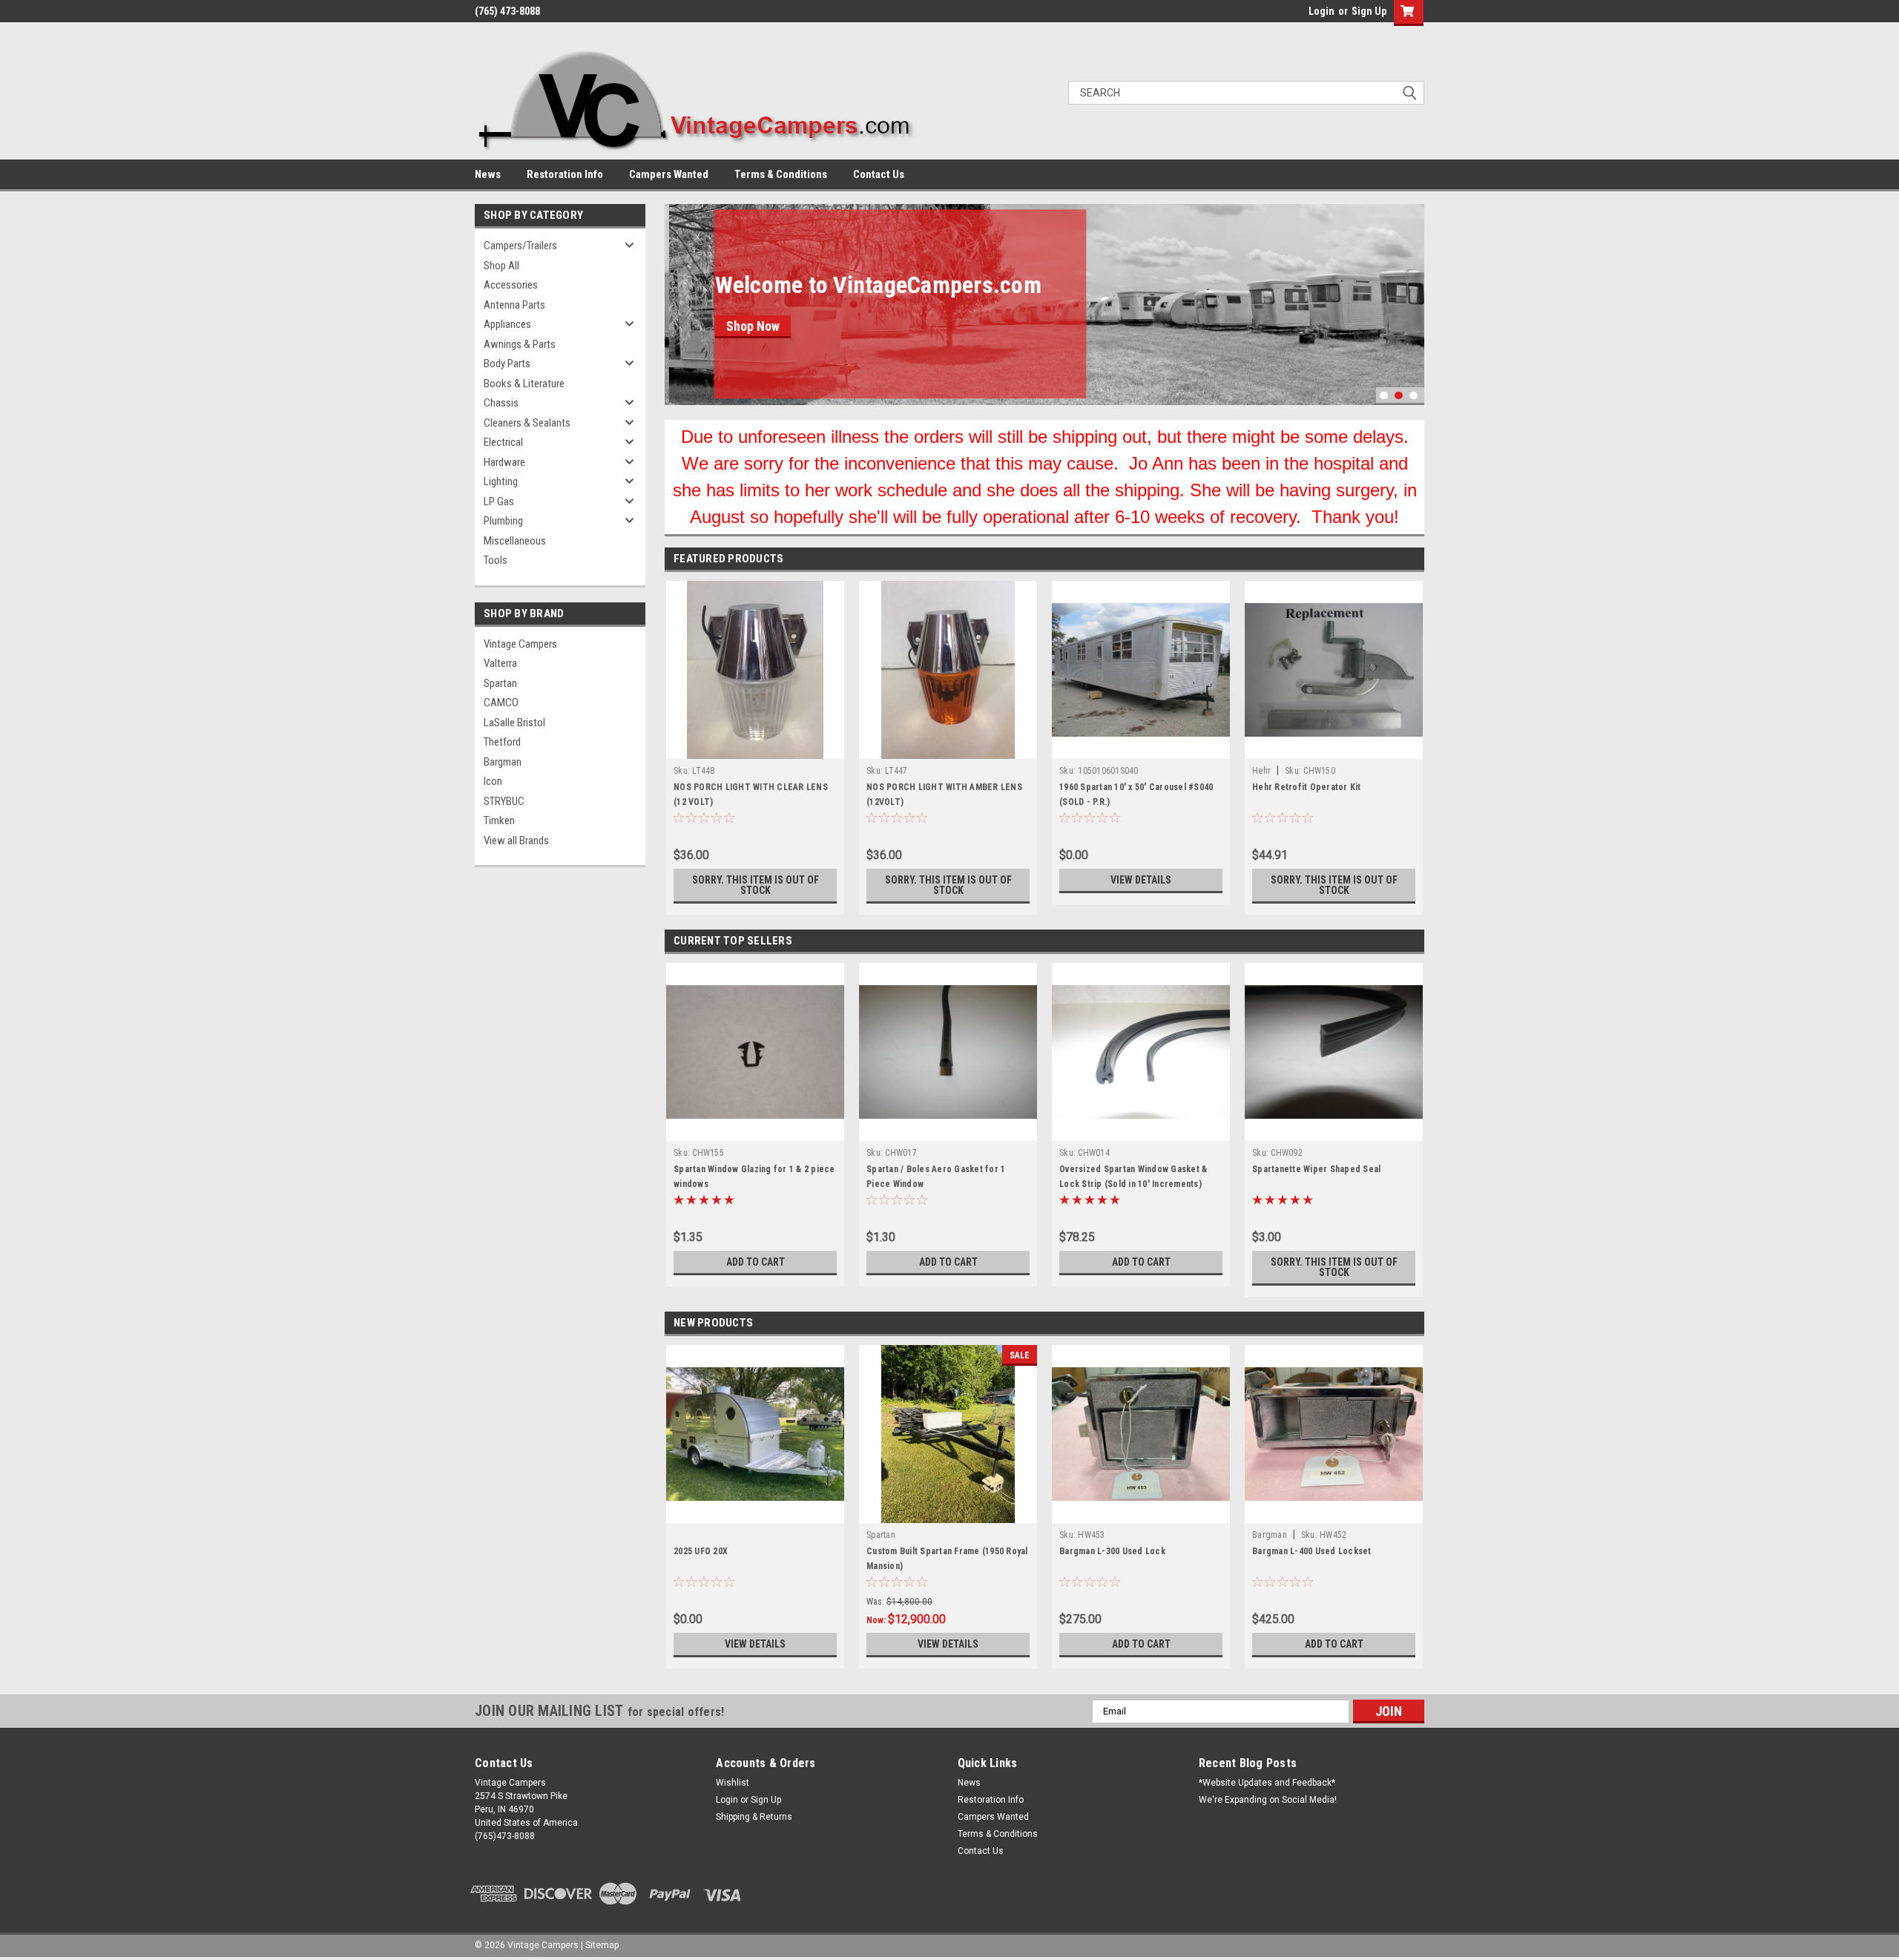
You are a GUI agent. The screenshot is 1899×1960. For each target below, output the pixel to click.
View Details (1141, 880)
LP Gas (499, 501)
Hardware (504, 462)
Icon (493, 781)
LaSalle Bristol (514, 723)
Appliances (507, 324)
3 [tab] (1413, 396)
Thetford (502, 742)
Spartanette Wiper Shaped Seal (1316, 1169)
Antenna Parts (514, 305)
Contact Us (879, 174)
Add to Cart (756, 1262)
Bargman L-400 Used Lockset (1312, 1551)
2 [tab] (1399, 396)
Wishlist (733, 1783)
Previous (679, 293)
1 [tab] (1384, 396)
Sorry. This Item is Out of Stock (756, 885)
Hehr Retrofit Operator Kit (1307, 787)
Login (1322, 11)
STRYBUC (504, 801)
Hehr (1261, 771)
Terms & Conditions (781, 174)
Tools (496, 560)
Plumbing (503, 521)
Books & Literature (524, 384)
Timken (499, 820)
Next (1409, 293)
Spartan (500, 683)
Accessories (511, 285)
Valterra (500, 663)
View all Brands (516, 841)
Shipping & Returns (754, 1817)
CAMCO (501, 703)
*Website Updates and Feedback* (1267, 1783)
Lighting (501, 481)
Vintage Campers (520, 644)
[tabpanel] (1044, 305)
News (488, 174)
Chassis (501, 403)
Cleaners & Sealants (527, 423)
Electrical (503, 442)
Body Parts (507, 364)
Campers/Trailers (520, 246)
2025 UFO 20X (701, 1551)
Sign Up (1369, 11)
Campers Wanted (669, 174)
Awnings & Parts (520, 344)
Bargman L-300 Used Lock (1112, 1551)
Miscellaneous (515, 541)
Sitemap (602, 1945)
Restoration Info (565, 174)
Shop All (501, 266)
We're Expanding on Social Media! (1268, 1800)
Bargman (503, 762)
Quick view (1141, 748)
